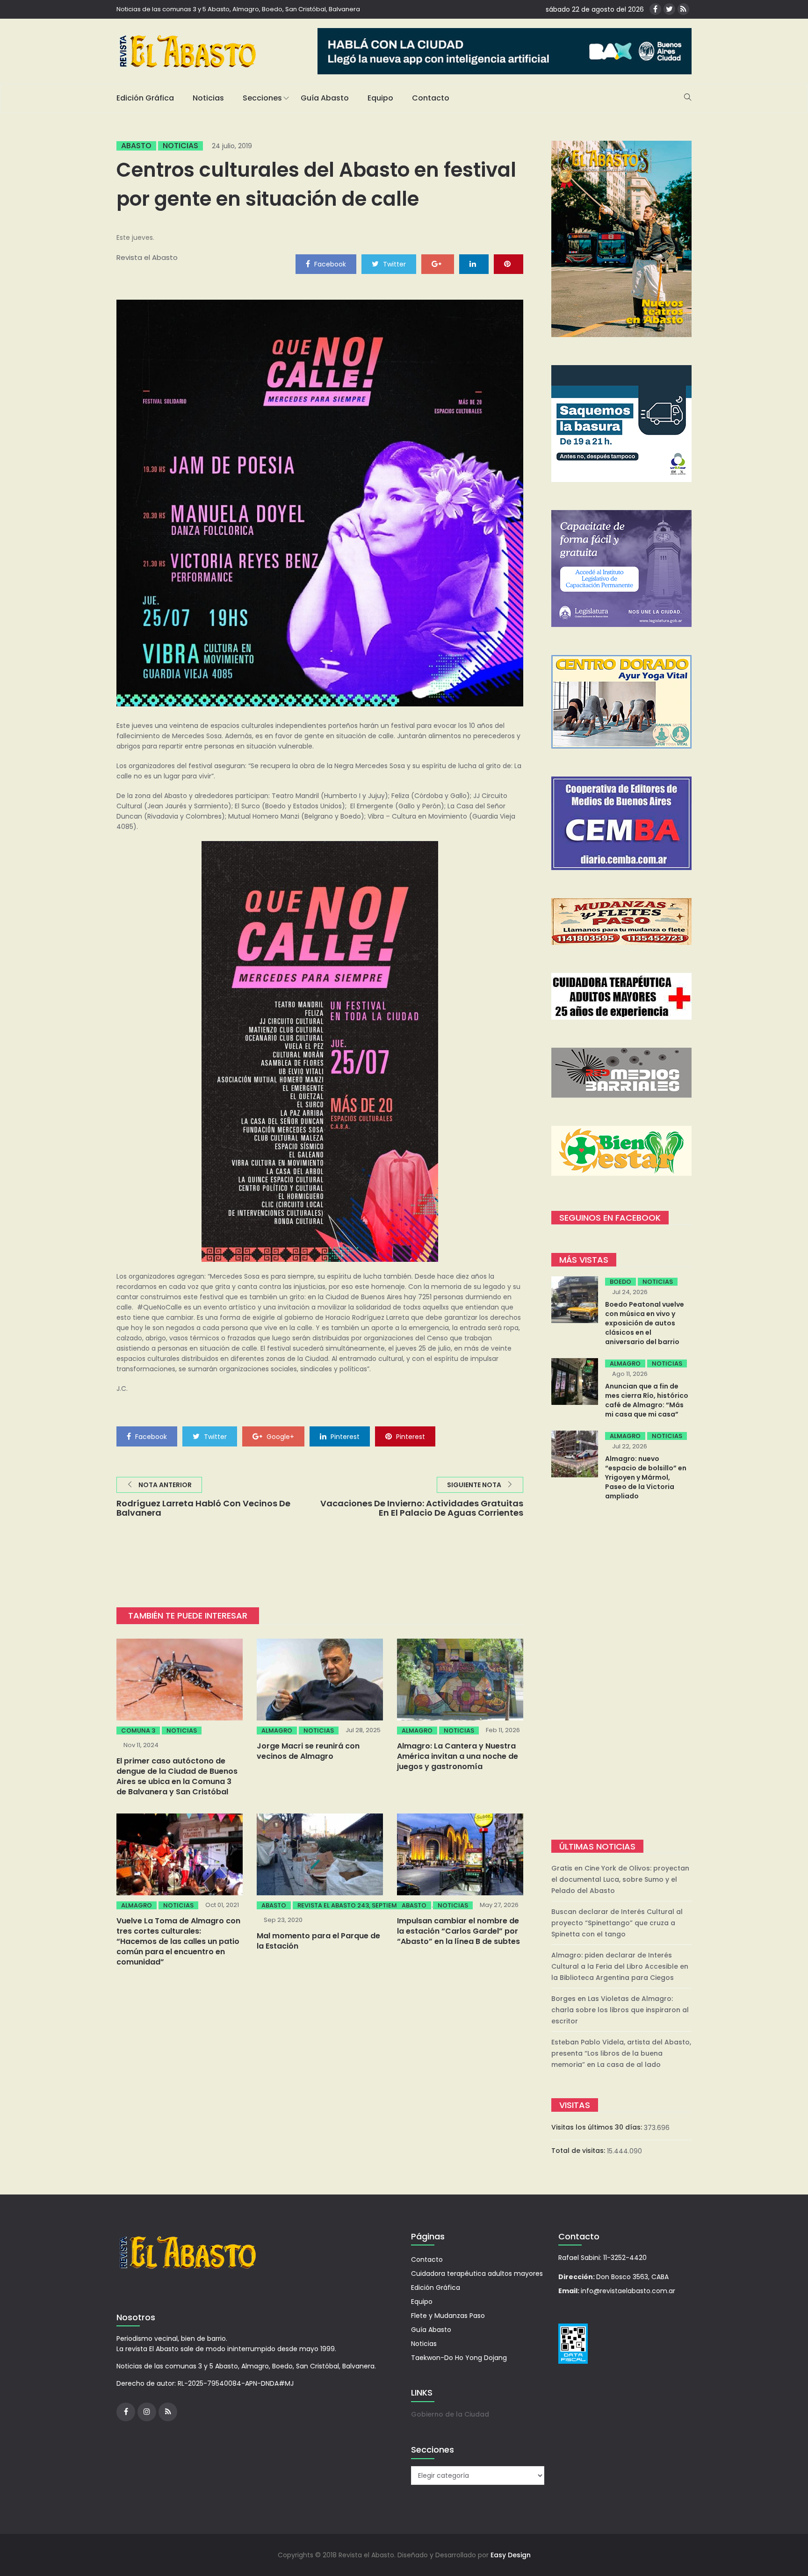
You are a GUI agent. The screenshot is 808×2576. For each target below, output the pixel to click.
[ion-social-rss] (683, 9)
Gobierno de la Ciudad (450, 2414)
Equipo (380, 98)
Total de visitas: (579, 2151)
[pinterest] (509, 264)
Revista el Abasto (147, 257)
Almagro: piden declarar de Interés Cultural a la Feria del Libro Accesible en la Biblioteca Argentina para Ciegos (620, 1966)
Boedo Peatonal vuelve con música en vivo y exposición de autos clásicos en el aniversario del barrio (645, 1323)
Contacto (431, 98)
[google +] (438, 264)
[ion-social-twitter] (669, 9)
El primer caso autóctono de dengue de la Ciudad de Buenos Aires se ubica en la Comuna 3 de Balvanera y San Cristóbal (177, 1776)
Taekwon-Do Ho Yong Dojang (459, 2358)
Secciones (262, 98)
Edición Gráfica (145, 98)
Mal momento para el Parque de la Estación (318, 1941)
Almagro (277, 1731)
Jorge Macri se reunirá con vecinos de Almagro (308, 1751)
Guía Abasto (325, 98)
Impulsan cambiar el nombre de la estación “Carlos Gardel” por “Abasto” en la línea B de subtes (458, 1931)
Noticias (208, 98)
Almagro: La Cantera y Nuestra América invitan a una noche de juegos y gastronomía (458, 1756)
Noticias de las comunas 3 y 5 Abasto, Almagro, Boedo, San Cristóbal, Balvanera (238, 9)
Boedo (620, 1282)
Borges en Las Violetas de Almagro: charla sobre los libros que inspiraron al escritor (620, 2010)
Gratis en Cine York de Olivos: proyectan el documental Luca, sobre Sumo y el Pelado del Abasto (620, 1879)
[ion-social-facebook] (655, 9)
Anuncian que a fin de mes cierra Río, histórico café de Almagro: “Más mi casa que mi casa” (647, 1400)
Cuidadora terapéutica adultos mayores (477, 2274)
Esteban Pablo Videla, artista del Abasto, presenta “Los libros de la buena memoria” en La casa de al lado (621, 2053)
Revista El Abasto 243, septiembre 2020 (361, 1905)
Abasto (136, 146)
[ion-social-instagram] (147, 2412)
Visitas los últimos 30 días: (598, 2127)
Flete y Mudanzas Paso (448, 2316)
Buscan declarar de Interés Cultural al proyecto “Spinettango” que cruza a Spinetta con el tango (617, 1923)
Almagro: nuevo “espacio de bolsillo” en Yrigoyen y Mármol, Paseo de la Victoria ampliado (646, 1477)
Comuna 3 (138, 1731)
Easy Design (511, 2555)
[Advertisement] (621, 1671)
